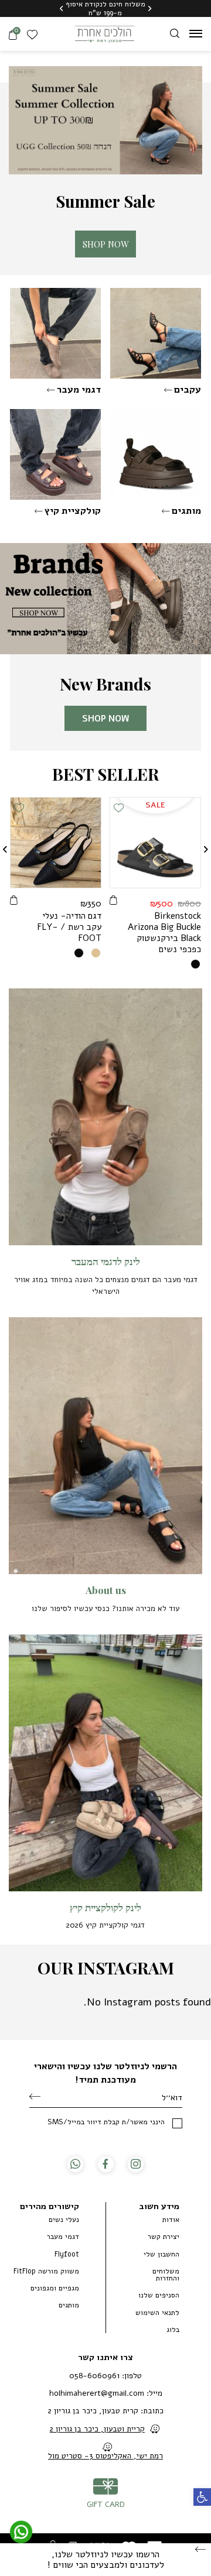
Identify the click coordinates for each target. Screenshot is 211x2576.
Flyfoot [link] (67, 2254)
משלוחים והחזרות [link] (166, 2275)
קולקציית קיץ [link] (73, 511)
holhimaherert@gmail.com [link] (97, 2393)
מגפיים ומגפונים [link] (55, 2288)
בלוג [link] (173, 2330)
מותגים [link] (186, 511)
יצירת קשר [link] (164, 2237)
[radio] (195, 964)
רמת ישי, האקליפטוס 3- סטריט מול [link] (105, 2456)
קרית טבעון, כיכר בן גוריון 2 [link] (93, 2411)
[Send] (35, 2097)
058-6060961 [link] (94, 2376)
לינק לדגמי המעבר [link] (106, 1261)
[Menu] (196, 33)
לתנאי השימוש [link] (157, 2313)
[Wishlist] (34, 34)
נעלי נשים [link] (64, 2220)
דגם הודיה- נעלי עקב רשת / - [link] (69, 927)
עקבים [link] (188, 390)
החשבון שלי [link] (161, 2254)
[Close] (200, 2550)
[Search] (175, 33)
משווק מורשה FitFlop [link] (46, 2271)
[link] (202, 2497)
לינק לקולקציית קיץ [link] (105, 1907)
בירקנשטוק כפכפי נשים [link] (164, 932)
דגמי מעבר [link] (79, 390)
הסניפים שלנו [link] (159, 2295)
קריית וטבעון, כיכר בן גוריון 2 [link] (97, 2429)
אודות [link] (171, 2220)
